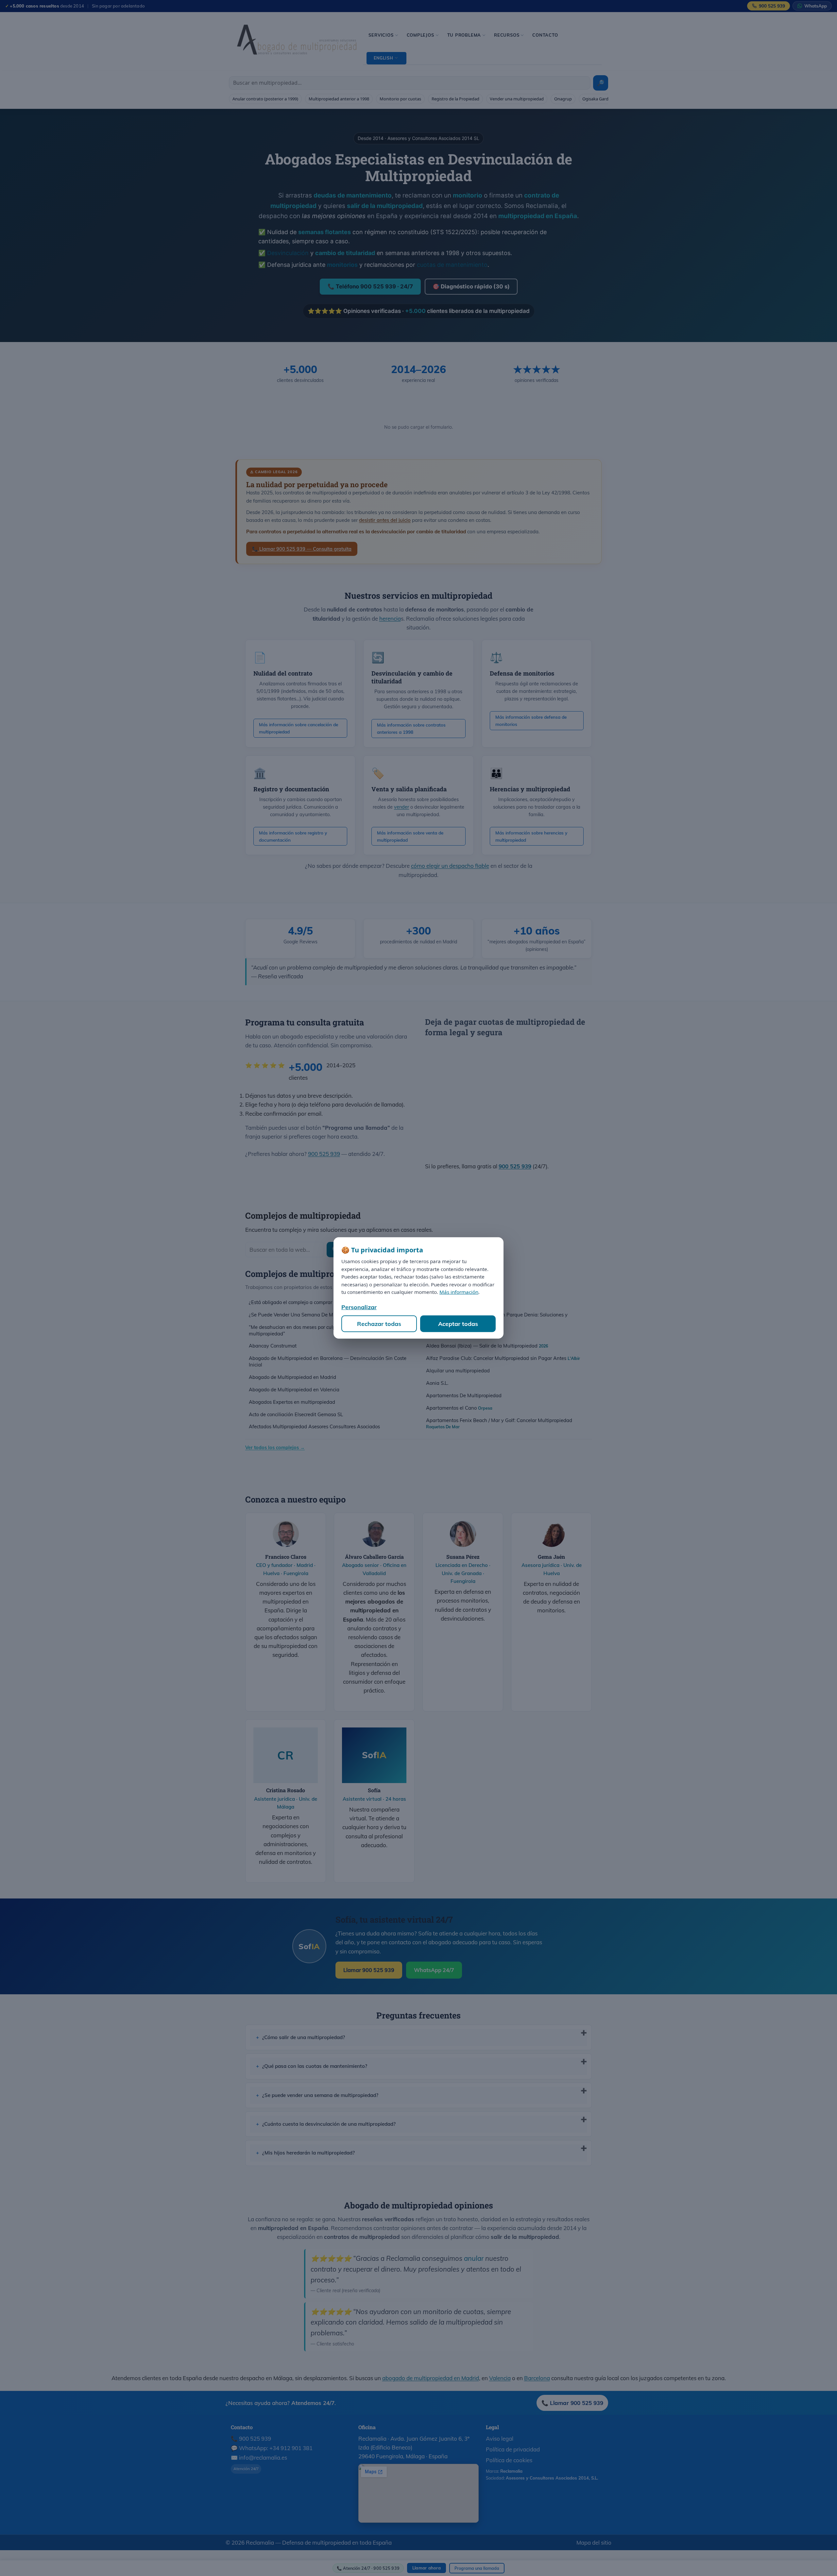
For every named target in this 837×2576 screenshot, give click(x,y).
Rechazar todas (379, 1324)
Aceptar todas (458, 1324)
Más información (459, 1292)
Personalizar (359, 1307)
